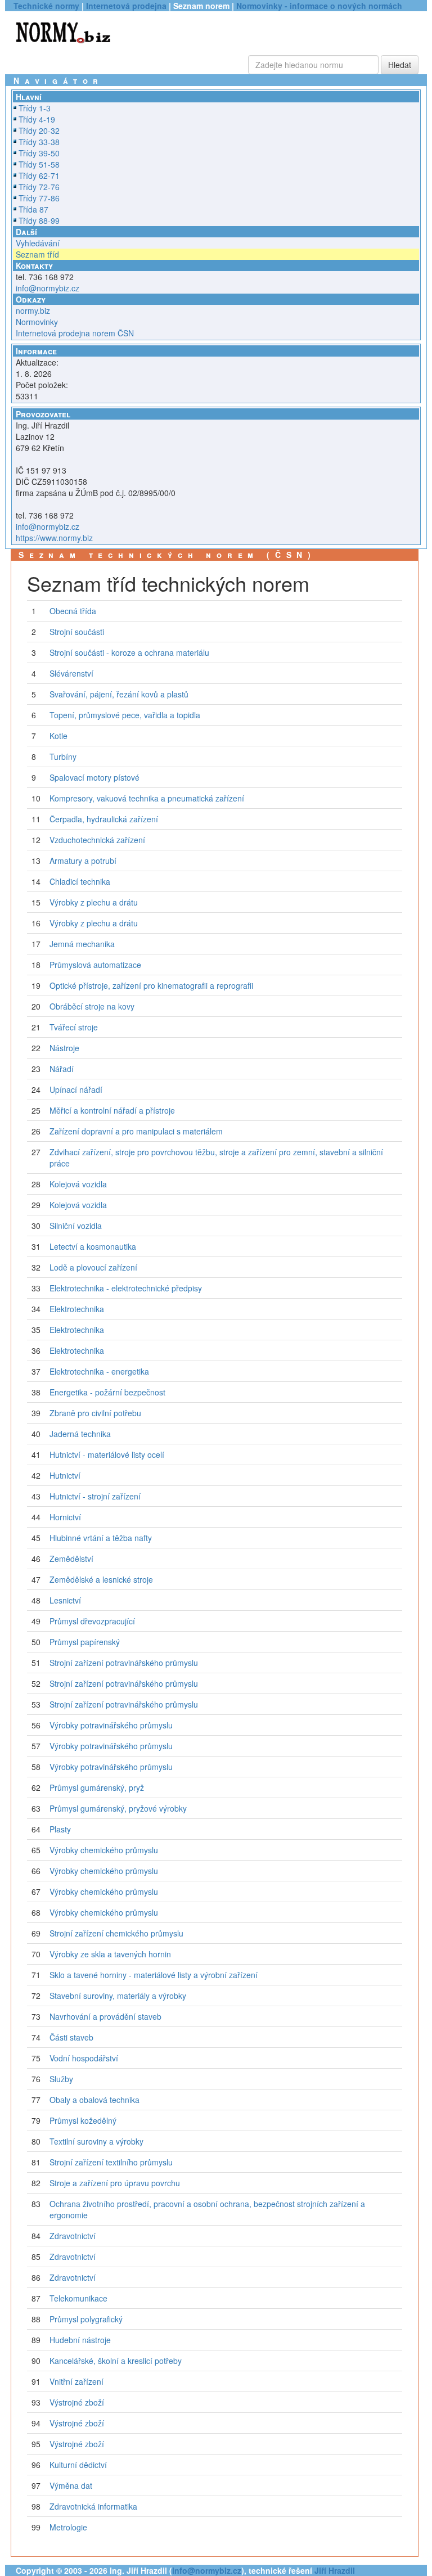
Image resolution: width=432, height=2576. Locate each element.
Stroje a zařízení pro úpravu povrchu (115, 2183)
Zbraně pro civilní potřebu (95, 1413)
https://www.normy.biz (54, 538)
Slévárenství (71, 673)
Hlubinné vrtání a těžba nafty (101, 1538)
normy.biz (33, 310)
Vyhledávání (38, 243)
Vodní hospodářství (84, 2058)
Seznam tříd (37, 254)
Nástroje (64, 1048)
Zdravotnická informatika (93, 2506)
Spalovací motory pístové (94, 777)
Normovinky (37, 322)
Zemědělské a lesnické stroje (101, 1579)
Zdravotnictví (73, 2236)
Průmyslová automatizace (95, 965)
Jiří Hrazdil (335, 2570)
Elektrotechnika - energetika (99, 1371)
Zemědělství (71, 1559)
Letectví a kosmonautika (93, 1246)
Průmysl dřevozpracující (92, 1621)
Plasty (60, 1829)
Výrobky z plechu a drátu (94, 902)
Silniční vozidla (76, 1226)
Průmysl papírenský (85, 1642)
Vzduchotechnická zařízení (97, 840)
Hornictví (65, 1517)
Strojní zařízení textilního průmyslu (111, 2162)
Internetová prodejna (126, 6)
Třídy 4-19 (37, 119)
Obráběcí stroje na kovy (92, 1006)
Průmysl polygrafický (86, 2319)
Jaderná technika (80, 1434)
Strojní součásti (77, 632)
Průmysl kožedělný (83, 2120)
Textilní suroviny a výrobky (96, 2141)
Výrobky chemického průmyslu (104, 1850)
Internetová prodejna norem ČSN (75, 333)
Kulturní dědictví (78, 2465)
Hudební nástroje (80, 2340)
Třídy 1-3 (35, 108)
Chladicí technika (80, 881)
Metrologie (68, 2527)
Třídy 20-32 (39, 130)
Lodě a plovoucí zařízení (93, 1267)
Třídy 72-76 (39, 187)
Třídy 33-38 (39, 142)
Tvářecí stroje (74, 1027)
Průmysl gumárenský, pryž (97, 1787)
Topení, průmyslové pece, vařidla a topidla (125, 715)
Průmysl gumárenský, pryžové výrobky (118, 1808)
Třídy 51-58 (39, 164)
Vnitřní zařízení (76, 2381)
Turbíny (63, 756)
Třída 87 (33, 209)
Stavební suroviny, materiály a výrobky (118, 1996)
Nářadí (62, 1069)
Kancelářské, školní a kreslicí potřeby (116, 2361)
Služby (61, 2079)
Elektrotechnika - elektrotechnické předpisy (126, 1288)
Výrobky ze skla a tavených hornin (110, 1954)
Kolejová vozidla (78, 1184)
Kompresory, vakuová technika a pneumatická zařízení (147, 798)
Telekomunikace (78, 2298)
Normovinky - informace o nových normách (319, 6)
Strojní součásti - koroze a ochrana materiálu (129, 652)
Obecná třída (73, 611)
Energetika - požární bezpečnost (107, 1392)
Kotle (58, 736)
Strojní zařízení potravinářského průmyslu (124, 1663)
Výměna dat (71, 2485)
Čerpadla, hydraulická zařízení (104, 819)
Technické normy (46, 6)
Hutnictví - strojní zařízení (95, 1496)
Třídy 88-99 (39, 220)
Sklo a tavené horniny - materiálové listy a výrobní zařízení (154, 1975)
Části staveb (71, 2037)
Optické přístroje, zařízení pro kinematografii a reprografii (151, 985)
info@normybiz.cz (48, 288)
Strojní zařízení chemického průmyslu (116, 1933)
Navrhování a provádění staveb (105, 2016)
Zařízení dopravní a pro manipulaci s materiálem (136, 1131)
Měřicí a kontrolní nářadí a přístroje (112, 1110)
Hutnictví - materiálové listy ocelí (107, 1454)
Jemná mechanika (82, 944)
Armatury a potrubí (83, 861)
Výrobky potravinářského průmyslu (111, 1725)
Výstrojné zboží (77, 2402)
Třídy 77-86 (39, 198)
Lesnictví (65, 1600)
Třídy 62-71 (39, 175)
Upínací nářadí (76, 1089)
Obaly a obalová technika (94, 2100)
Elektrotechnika (77, 1309)
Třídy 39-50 (39, 153)
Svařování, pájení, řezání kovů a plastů (119, 694)
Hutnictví (65, 1475)
